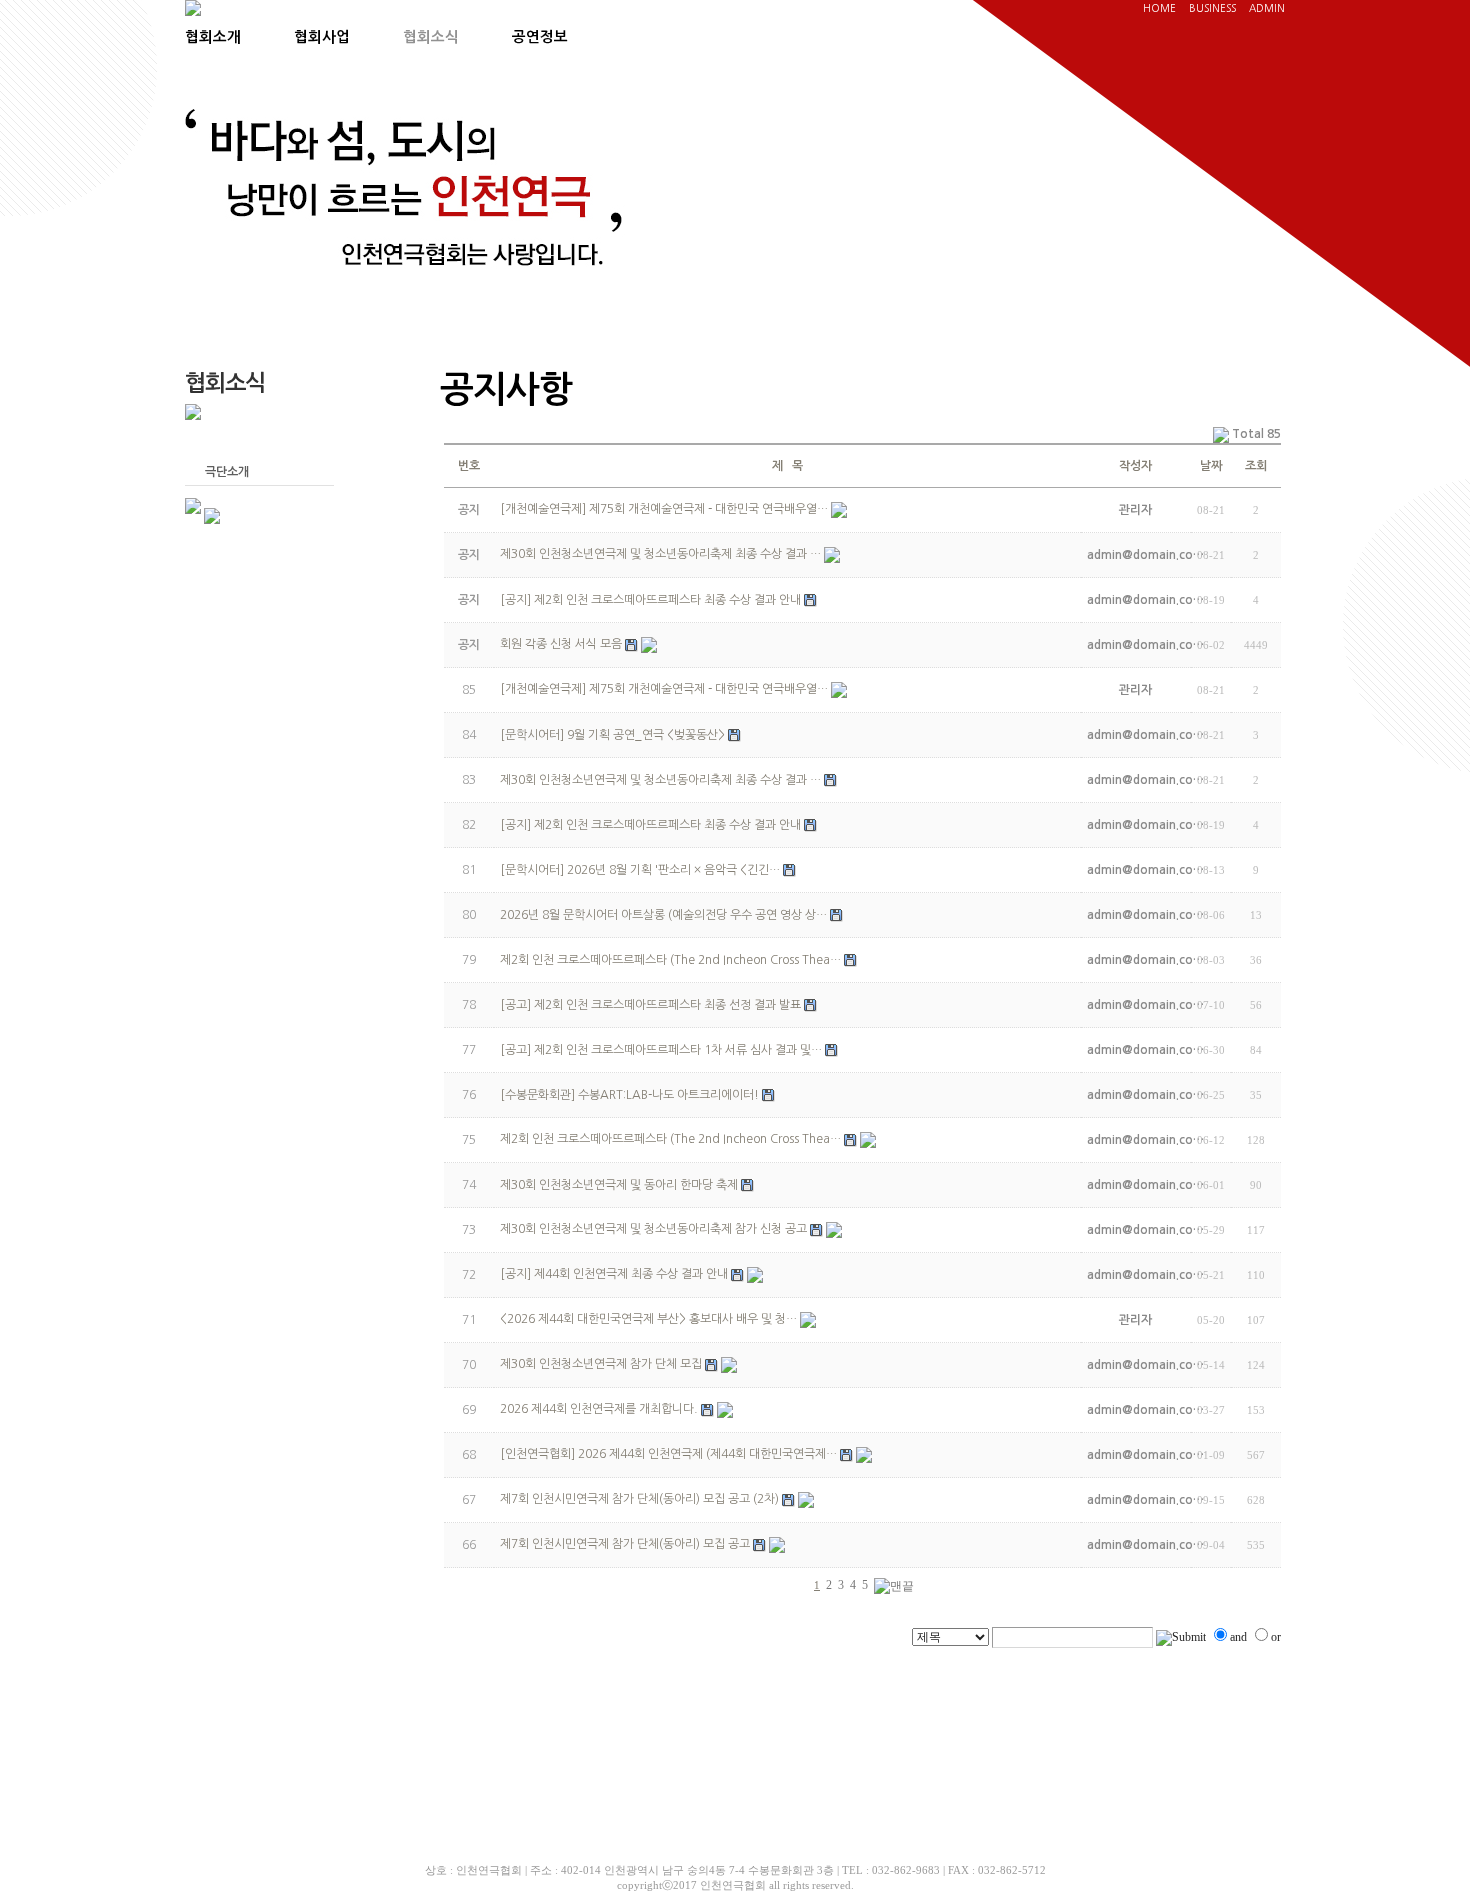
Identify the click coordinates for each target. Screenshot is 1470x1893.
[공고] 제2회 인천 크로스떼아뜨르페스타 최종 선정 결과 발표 (650, 1005)
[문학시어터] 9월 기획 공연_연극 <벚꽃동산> (612, 735)
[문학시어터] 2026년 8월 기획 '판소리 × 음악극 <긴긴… (640, 870)
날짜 (1211, 466)
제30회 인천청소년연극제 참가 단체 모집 (601, 1364)
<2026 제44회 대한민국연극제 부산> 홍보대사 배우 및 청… (648, 1319)
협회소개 (213, 37)
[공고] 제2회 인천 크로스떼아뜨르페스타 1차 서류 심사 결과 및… (661, 1050)
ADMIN (1267, 8)
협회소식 (431, 37)
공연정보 (540, 37)
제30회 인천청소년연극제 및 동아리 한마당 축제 (619, 1185)
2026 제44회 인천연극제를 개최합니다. (599, 1409)
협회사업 (322, 37)
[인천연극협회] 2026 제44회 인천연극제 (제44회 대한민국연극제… (668, 1454)
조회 (1256, 466)
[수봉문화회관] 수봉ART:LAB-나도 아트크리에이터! (629, 1095)
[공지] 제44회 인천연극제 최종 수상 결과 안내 (614, 1274)
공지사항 (227, 443)
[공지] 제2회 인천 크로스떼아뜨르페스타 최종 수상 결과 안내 (650, 825)
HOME (1159, 8)
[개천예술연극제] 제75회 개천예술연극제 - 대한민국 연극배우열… (664, 689)
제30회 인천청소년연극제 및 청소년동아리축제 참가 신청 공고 (653, 1229)
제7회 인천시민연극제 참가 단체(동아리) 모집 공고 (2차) (639, 1499)
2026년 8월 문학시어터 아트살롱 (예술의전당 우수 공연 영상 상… (663, 915)
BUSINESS (1212, 8)
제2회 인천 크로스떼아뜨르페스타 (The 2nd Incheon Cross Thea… (670, 960)
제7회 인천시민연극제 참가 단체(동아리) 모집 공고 (625, 1544)
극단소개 (227, 472)
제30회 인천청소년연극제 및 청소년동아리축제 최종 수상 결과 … (660, 780)
